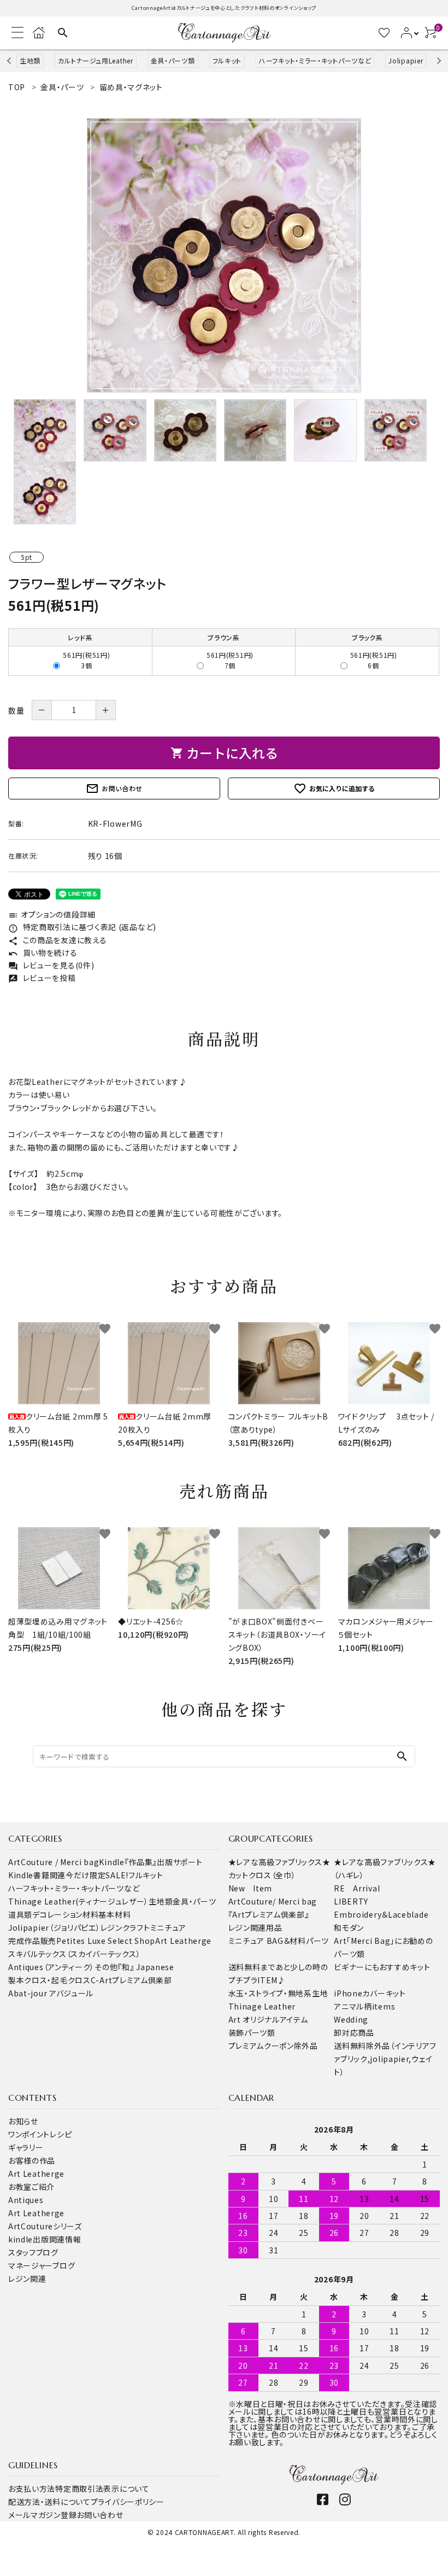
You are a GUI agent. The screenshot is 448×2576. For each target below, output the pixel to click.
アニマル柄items (364, 2006)
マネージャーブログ (42, 2265)
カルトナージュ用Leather (96, 60)
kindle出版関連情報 (45, 2239)
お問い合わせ (114, 788)
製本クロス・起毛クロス (49, 1980)
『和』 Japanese (146, 1967)
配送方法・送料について (49, 2502)
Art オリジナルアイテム (268, 2019)
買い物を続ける (43, 953)
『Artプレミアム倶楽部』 (269, 1914)
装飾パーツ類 (252, 2032)
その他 (106, 1967)
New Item (250, 1888)
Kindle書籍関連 (37, 1875)
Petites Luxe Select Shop (106, 1941)
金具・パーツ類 (173, 60)
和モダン (349, 1927)
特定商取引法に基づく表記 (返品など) (82, 927)
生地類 (30, 60)
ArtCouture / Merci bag (54, 1862)
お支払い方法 (32, 2489)
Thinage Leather (262, 2006)
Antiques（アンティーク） (51, 1967)
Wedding (351, 2019)
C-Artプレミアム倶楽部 (131, 1980)
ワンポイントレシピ (40, 2134)
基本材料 (114, 1914)
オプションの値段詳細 (52, 914)
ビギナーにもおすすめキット (382, 1967)
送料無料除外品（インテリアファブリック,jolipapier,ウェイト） (385, 2059)
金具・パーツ (194, 1901)
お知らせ (23, 2121)
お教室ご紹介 (31, 2187)
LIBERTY (351, 1901)
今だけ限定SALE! (97, 1875)
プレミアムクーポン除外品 (273, 2046)
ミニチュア (169, 1927)
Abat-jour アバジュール (51, 1993)
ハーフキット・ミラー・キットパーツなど (315, 60)
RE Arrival (357, 1888)
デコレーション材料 (65, 1914)
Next (437, 60)
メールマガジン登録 (42, 2515)
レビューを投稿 (42, 978)
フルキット (227, 60)
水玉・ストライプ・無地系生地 (278, 1993)
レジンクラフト (125, 1927)
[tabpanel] (224, 255)
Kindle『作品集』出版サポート (151, 1862)
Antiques (26, 2200)
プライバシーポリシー (128, 2502)
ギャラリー (26, 2147)
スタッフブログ (33, 2252)
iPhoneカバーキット (370, 1993)
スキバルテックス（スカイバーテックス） (74, 1954)
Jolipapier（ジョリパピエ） (54, 1927)
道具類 (20, 1914)
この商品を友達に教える (57, 940)
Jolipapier (406, 60)
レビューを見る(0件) (51, 965)
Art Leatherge (183, 1941)
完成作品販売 (32, 1941)
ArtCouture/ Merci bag (273, 1901)
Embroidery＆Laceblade (381, 1914)
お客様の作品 (32, 2160)
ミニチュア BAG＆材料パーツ (279, 1941)
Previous (10, 60)
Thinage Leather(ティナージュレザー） (78, 1901)
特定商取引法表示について (102, 2489)
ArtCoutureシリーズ (45, 2226)
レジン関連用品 (255, 1927)
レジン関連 (27, 2279)
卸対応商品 (354, 2032)
